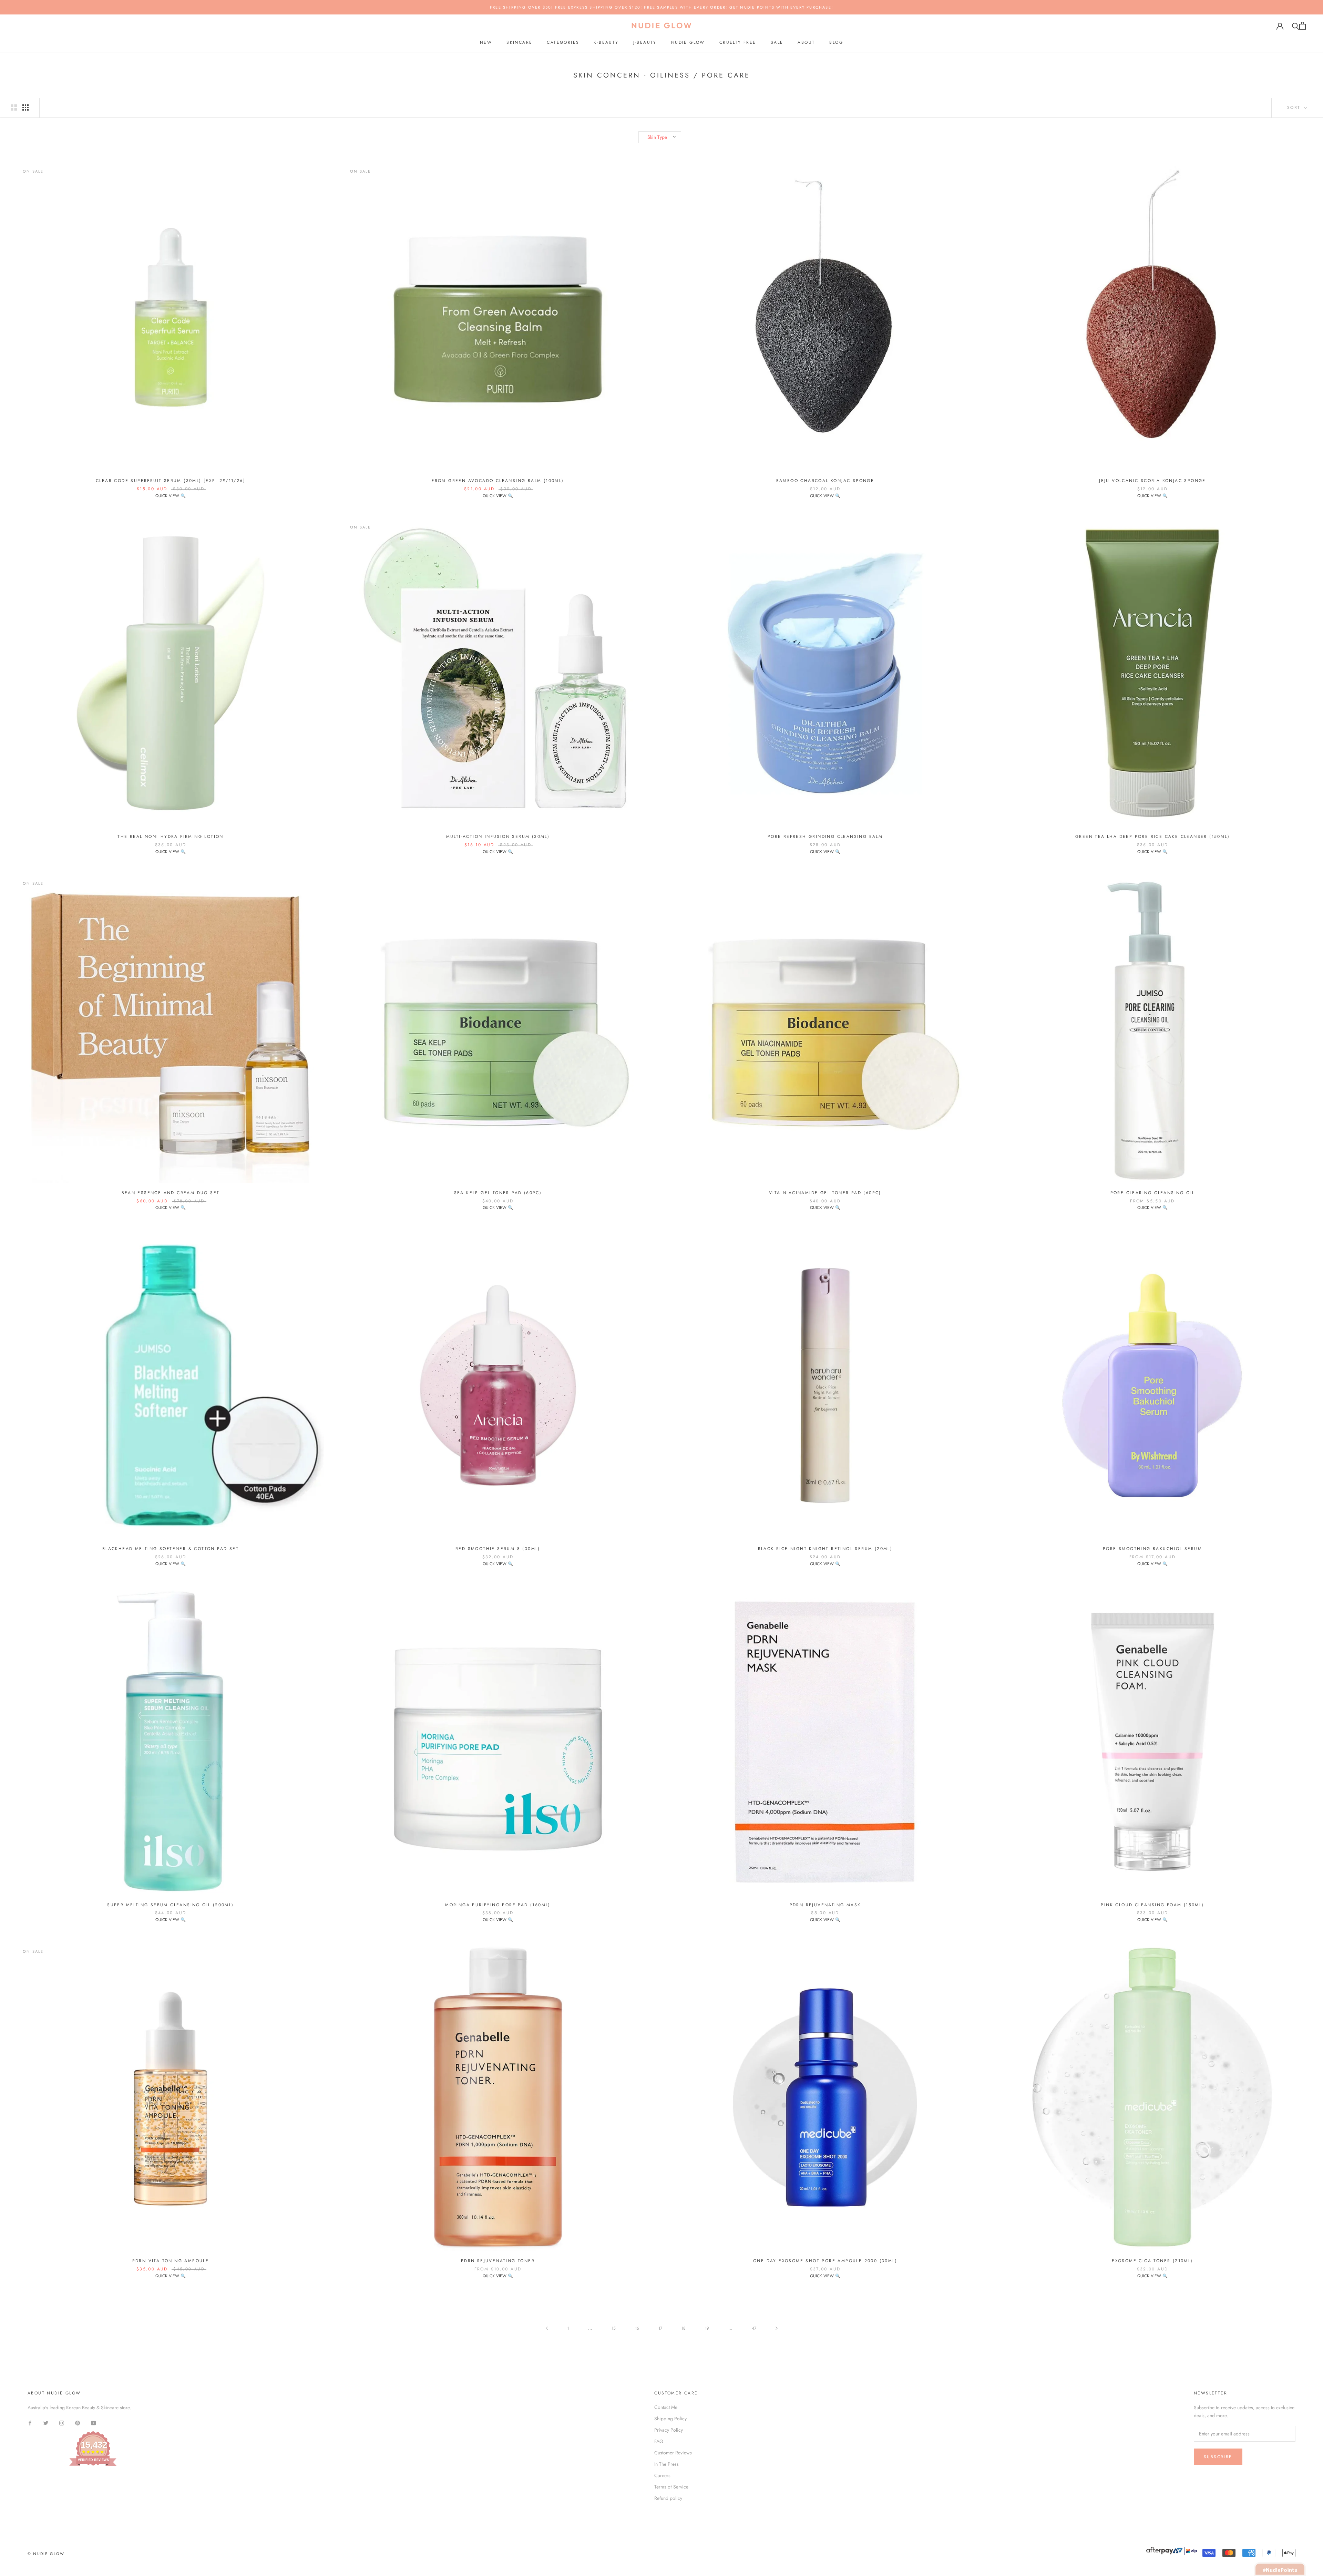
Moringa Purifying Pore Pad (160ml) (498, 1905)
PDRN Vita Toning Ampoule (171, 2261)
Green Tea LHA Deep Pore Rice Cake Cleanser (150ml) (1152, 837)
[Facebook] (30, 2423)
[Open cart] (1303, 26)
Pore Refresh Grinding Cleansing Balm (825, 837)
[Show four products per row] (25, 107)
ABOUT (806, 42)
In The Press (666, 2464)
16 (637, 2328)
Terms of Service (671, 2487)
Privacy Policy (669, 2430)
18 (684, 2328)
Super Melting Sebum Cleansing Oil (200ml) (170, 1905)
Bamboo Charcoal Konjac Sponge (825, 481)
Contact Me (666, 2407)
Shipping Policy (670, 2419)
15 (614, 2328)
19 (707, 2328)
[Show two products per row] (14, 107)
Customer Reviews (673, 2453)
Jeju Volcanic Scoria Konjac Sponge (1152, 481)
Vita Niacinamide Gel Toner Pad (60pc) (825, 1193)
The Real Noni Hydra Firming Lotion (171, 837)
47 (754, 2328)
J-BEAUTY (645, 42)
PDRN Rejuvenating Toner (498, 2261)
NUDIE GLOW (688, 42)
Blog (836, 42)
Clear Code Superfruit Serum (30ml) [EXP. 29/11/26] (171, 481)
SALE (777, 42)
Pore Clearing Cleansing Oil (1153, 1193)
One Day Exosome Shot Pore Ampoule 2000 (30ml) (825, 2261)
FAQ (659, 2441)
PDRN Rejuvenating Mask (825, 1905)
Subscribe (1218, 2457)
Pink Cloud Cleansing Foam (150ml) (1152, 1905)
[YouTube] (93, 2423)
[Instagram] (62, 2423)
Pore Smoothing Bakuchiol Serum (1152, 1549)
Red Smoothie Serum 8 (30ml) (498, 1549)
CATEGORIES (563, 42)
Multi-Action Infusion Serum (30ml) (498, 837)
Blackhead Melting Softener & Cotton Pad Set (171, 1549)
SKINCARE (519, 42)
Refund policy (668, 2498)
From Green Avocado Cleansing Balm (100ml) (498, 481)
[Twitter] (46, 2423)
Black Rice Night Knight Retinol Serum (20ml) (825, 1549)
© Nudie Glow (46, 2554)
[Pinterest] (78, 2423)
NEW (486, 42)
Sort (1295, 107)
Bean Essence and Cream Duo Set (171, 1193)
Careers (662, 2475)
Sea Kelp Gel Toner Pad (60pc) (498, 1193)
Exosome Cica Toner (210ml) (1152, 2261)
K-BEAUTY (606, 42)
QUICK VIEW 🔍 (171, 496)
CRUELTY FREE (738, 42)
